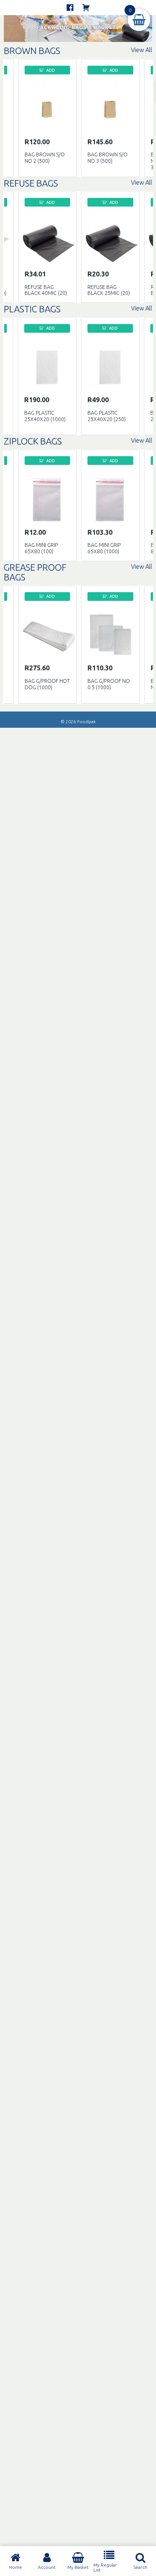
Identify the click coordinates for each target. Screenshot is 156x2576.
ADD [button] (51, 70)
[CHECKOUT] (86, 8)
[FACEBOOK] (70, 8)
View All (142, 50)
